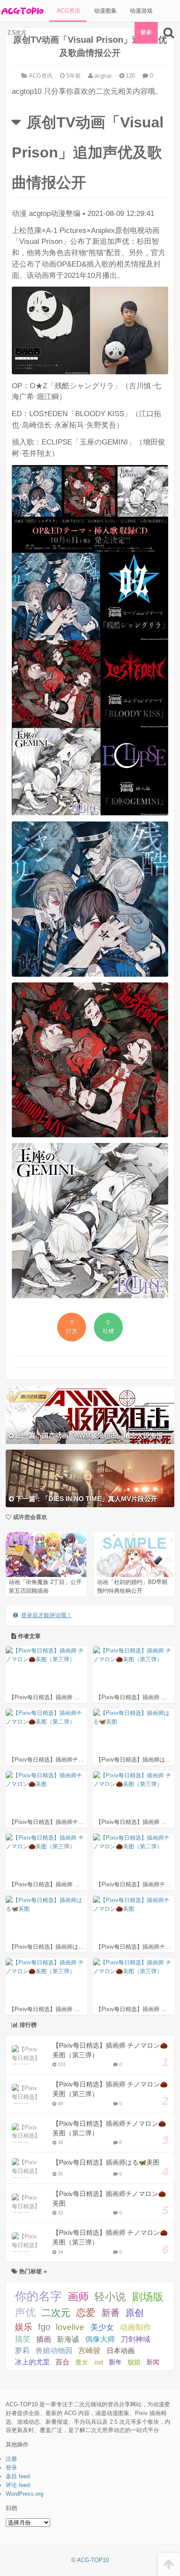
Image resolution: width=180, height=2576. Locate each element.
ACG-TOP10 (93, 2560)
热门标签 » (32, 2271)
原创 (135, 2313)
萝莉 (22, 2351)
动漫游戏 (140, 11)
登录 (146, 32)
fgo (44, 2327)
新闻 (153, 2362)
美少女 (102, 2327)
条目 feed (18, 2476)
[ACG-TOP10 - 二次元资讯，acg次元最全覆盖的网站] (22, 11)
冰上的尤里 (32, 2362)
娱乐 (24, 2327)
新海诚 (68, 2339)
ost (99, 2362)
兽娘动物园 (54, 2351)
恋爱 (86, 2313)
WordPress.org (24, 2494)
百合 (62, 2362)
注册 (11, 2459)
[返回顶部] (169, 2564)
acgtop (102, 76)
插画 (44, 2339)
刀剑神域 (135, 2339)
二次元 (56, 2313)
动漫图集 (104, 11)
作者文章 (28, 1636)
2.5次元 (16, 32)
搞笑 (23, 2339)
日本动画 (121, 2350)
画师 (78, 2297)
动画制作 (135, 2327)
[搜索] (169, 33)
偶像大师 (100, 2339)
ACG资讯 (68, 11)
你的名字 (38, 2296)
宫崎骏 (89, 2351)
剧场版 (148, 2297)
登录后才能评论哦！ (47, 1615)
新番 (111, 2313)
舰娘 (134, 2362)
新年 (115, 2362)
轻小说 (110, 2297)
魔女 (82, 2362)
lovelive (70, 2327)
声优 (25, 2313)
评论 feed (18, 2485)
